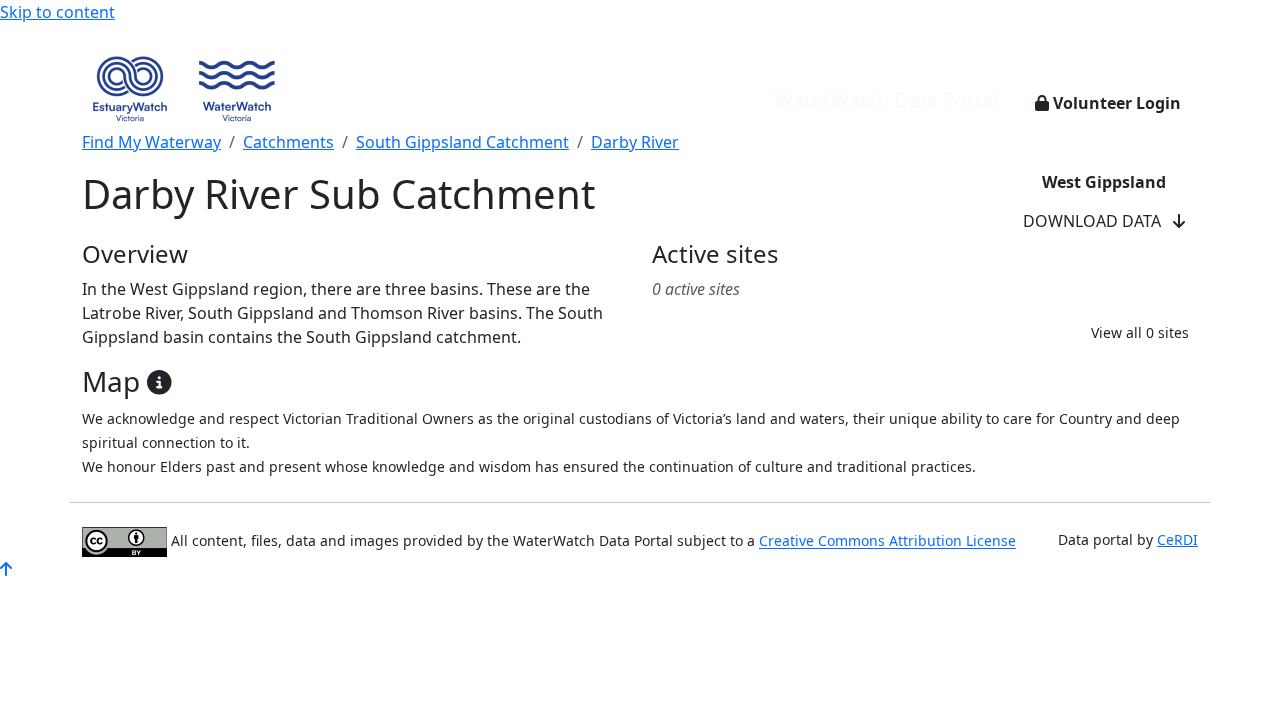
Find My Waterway (151, 142)
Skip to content (57, 12)
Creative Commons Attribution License (887, 541)
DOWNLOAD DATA (1098, 221)
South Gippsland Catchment (462, 142)
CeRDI (1177, 539)
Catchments (288, 142)
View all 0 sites (1140, 332)
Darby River (635, 142)
